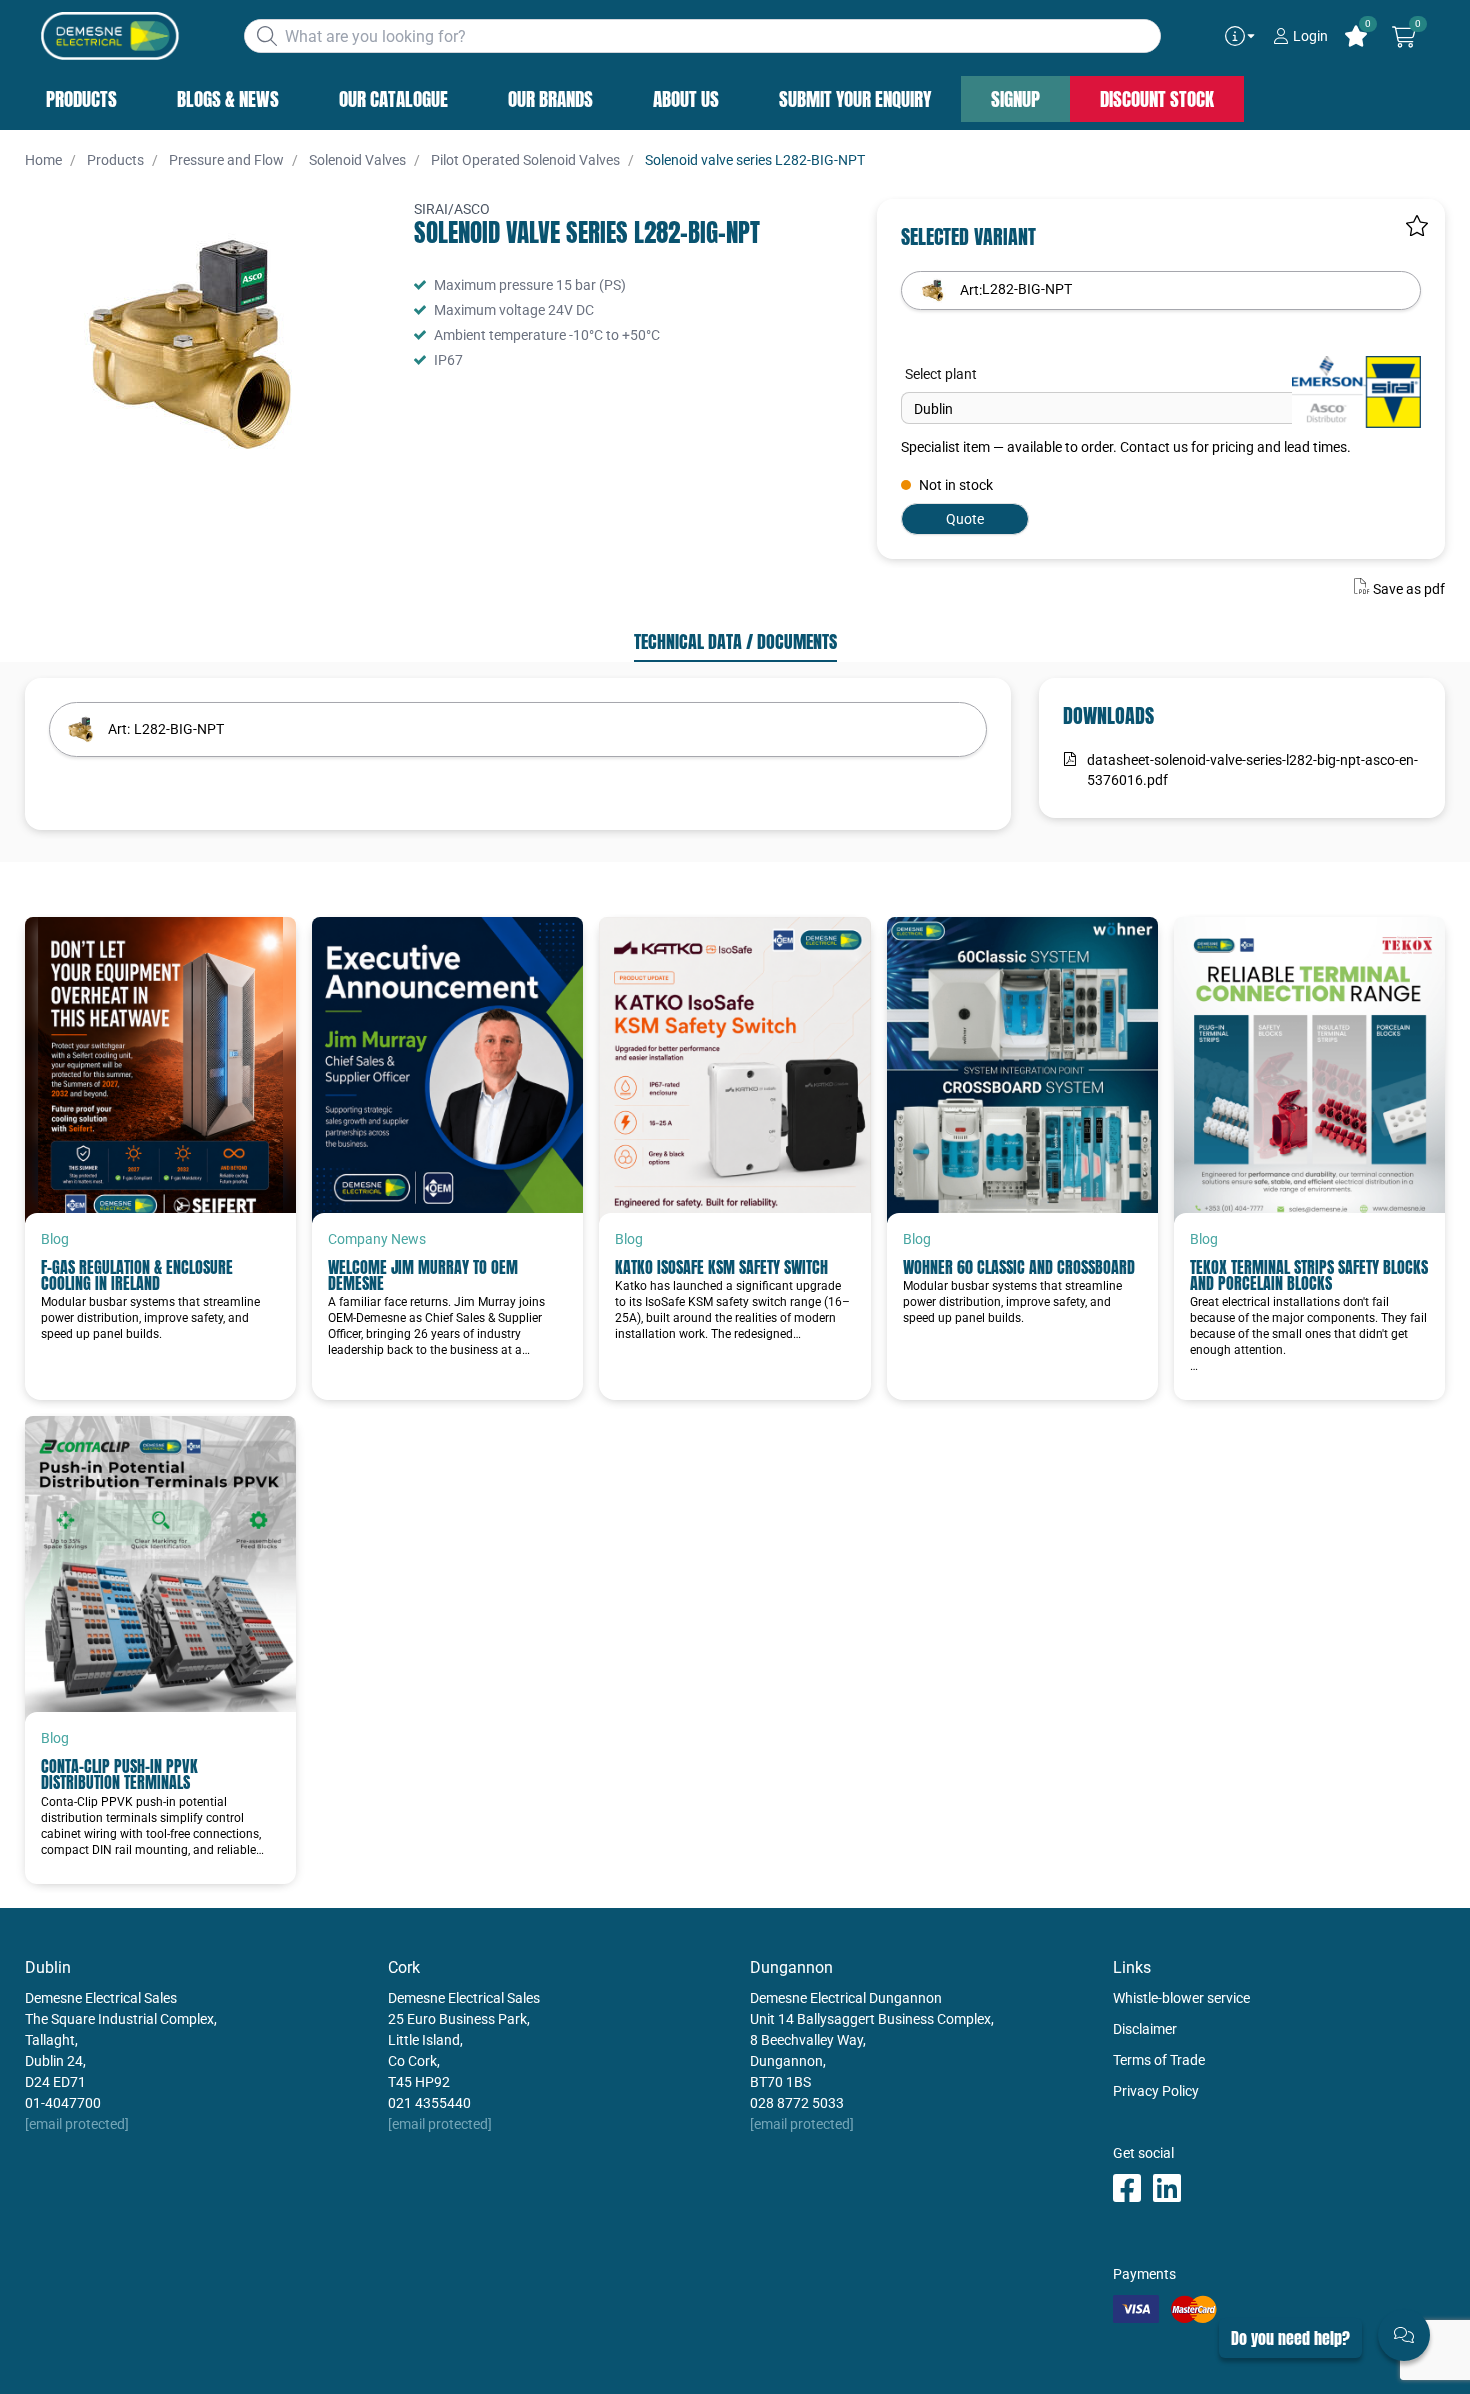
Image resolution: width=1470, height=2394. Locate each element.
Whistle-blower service (1181, 1998)
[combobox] (702, 36)
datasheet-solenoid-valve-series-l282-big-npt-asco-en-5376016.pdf (1252, 770)
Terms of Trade (1159, 2060)
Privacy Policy (1156, 2091)
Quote (965, 519)
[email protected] (77, 2124)
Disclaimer (1145, 2029)
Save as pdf (1409, 589)
